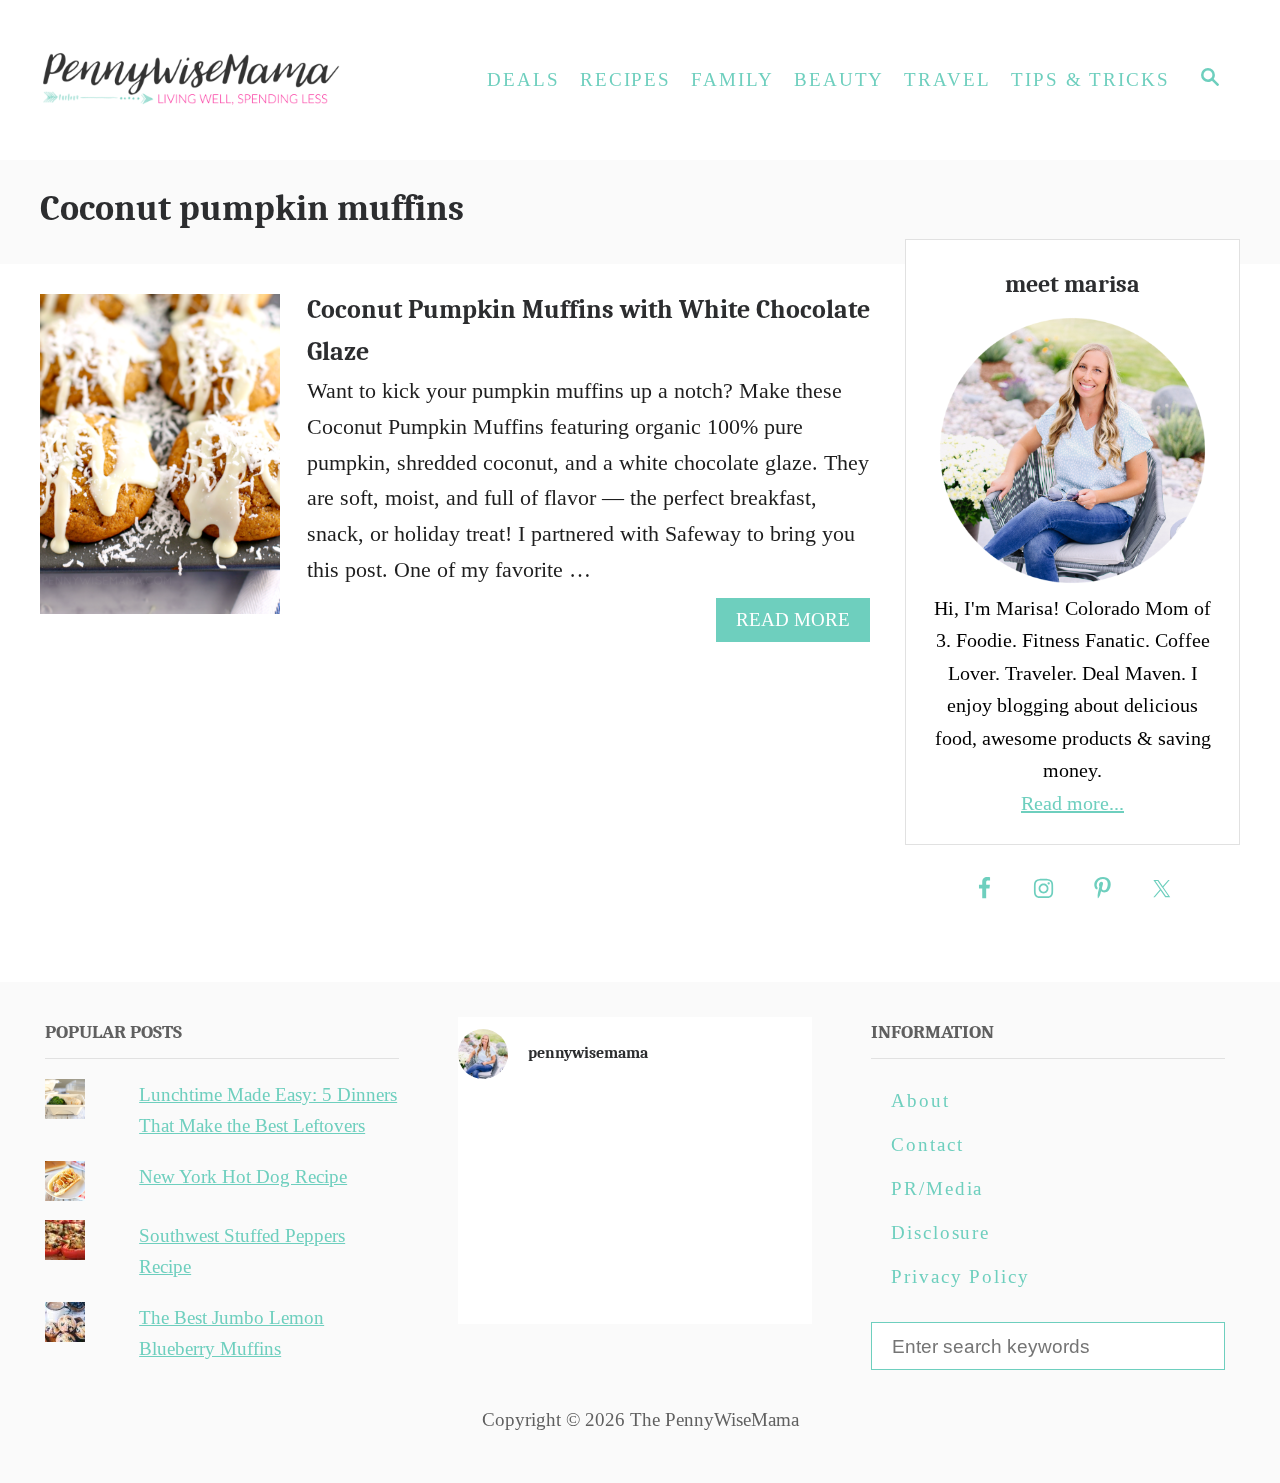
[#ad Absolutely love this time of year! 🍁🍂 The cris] (635, 1274)
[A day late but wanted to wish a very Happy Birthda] (515, 1274)
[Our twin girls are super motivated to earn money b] (755, 1274)
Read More (801, 625)
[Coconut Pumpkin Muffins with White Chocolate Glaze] (161, 465)
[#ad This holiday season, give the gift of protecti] (515, 1205)
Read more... (1072, 803)
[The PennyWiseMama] (220, 80)
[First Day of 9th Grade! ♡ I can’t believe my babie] (515, 1135)
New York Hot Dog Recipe (243, 1176)
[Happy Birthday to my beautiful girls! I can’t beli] (755, 1205)
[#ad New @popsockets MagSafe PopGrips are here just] (635, 1205)
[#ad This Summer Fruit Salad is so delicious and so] (755, 1135)
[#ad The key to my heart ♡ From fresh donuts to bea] (635, 1135)
